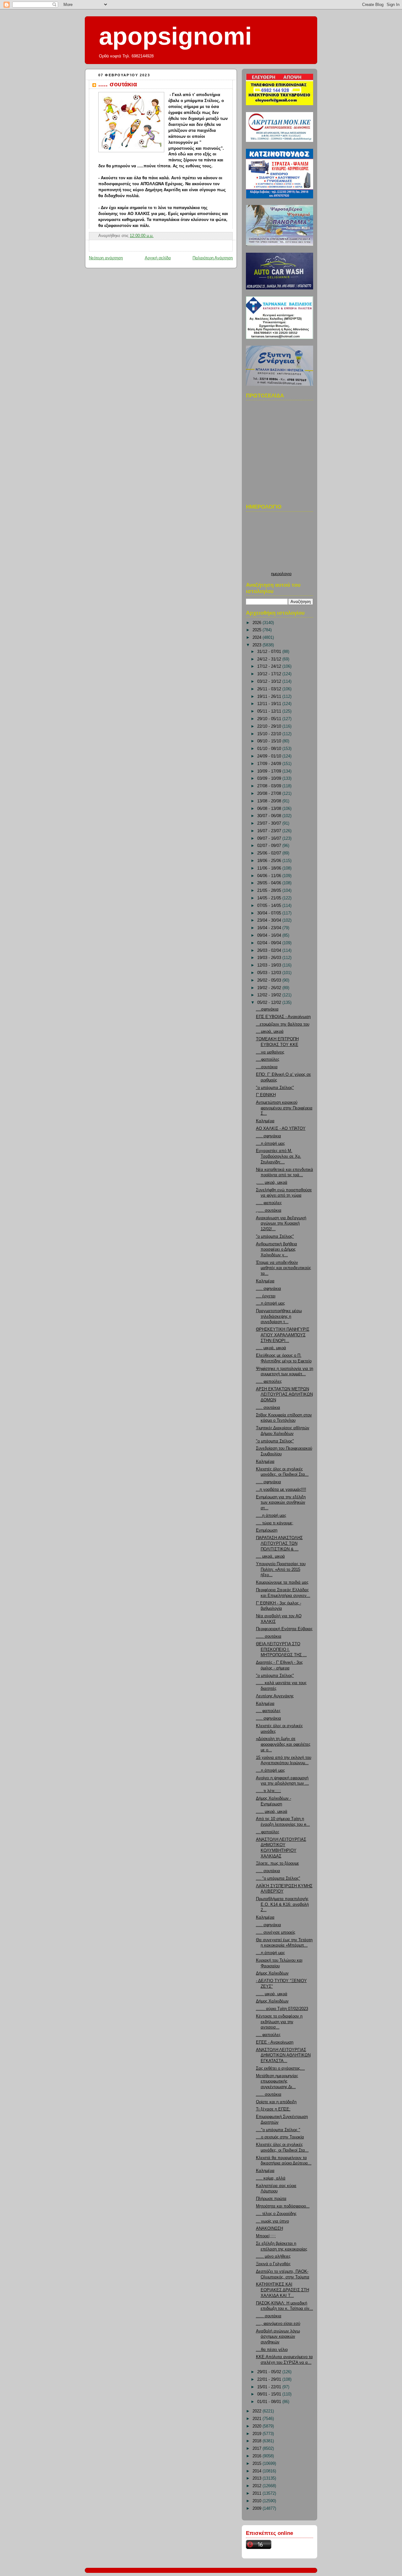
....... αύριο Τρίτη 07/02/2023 (282, 2009)
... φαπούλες (268, 1832)
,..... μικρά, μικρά (272, 1183)
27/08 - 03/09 (270, 786)
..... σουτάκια (118, 84)
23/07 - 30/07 (270, 823)
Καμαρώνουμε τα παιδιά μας (282, 1582)
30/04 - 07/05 (270, 913)
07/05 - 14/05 (270, 906)
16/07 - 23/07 (270, 831)
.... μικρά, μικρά (270, 1556)
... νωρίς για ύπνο (272, 2221)
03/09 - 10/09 (270, 779)
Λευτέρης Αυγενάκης (275, 1696)
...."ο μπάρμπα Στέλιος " (278, 2130)
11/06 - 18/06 (270, 868)
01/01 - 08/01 (270, 2402)
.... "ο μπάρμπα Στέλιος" (278, 1878)
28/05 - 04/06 (270, 883)
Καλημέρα (265, 1121)
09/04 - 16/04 (270, 935)
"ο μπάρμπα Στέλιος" (275, 1088)
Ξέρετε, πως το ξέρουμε (277, 1863)
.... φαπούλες (268, 1711)
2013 (258, 2478)
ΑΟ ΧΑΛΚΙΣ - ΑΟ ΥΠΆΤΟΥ (281, 1129)
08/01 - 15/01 (270, 2394)
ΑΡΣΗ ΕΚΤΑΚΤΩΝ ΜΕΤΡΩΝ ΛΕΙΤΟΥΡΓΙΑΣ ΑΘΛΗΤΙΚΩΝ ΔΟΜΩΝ (284, 1395)
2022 (258, 2411)
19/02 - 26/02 (270, 988)
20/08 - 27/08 (270, 794)
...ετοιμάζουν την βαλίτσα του (283, 1024)
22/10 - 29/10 (270, 726)
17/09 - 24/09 (270, 764)
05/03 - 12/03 (270, 973)
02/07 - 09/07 (270, 846)
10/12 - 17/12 (270, 674)
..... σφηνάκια (269, 1136)
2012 (258, 2486)
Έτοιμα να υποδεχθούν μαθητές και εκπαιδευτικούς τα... (283, 1268)
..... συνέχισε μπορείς (276, 1932)
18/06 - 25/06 (270, 861)
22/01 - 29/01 (270, 2379)
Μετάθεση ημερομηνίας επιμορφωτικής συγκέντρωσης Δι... (277, 2081)
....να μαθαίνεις (270, 1052)
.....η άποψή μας (271, 1516)
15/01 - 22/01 (270, 2387)
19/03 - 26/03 (270, 958)
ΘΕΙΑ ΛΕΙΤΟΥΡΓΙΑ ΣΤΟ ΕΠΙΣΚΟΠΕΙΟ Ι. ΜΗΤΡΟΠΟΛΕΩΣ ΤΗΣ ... (281, 1649)
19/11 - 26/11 (270, 697)
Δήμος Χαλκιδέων (272, 1973)
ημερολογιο (281, 574)
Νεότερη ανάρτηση (106, 258)
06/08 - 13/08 (270, 809)
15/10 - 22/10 (270, 734)
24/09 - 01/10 (270, 756)
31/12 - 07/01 (270, 652)
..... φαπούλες (269, 1203)
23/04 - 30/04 (270, 920)
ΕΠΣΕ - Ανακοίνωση (275, 2042)
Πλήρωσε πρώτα (271, 2199)
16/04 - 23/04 (270, 928)
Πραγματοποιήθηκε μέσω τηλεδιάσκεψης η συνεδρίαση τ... (279, 1316)
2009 (258, 2509)
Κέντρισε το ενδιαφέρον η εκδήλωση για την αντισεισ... (279, 2022)
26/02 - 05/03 (270, 980)
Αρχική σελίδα (158, 258)
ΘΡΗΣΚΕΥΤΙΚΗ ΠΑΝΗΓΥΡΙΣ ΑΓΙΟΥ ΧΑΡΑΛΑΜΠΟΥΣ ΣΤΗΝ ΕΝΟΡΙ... (283, 1335)
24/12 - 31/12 (270, 659)
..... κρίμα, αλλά (271, 2178)
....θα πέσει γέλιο (272, 2350)
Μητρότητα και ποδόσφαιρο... (283, 2206)
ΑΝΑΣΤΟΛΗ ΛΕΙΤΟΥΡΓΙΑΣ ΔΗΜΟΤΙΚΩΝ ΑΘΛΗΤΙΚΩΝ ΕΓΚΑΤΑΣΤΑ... (283, 2055)
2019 (258, 2434)
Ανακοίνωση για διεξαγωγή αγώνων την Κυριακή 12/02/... (281, 1223)
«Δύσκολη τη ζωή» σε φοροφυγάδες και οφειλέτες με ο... (283, 1744)
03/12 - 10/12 (270, 682)
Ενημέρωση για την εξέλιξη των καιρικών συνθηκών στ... (281, 1503)
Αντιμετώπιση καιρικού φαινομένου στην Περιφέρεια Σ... (284, 1108)
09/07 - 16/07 (270, 838)
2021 (258, 2419)
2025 (258, 630)
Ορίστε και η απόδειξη (276, 2102)
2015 (258, 2464)
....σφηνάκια (267, 1009)
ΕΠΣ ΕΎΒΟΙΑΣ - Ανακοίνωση (283, 1017)
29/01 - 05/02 (270, 2372)
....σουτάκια (267, 1067)
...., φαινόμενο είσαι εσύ (278, 2324)
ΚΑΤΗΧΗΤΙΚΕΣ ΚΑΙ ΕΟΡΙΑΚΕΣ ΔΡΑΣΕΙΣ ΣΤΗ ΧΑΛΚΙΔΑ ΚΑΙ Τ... (282, 2290)
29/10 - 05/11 (270, 719)
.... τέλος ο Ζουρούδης (276, 2214)
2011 (258, 2493)
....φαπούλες (268, 1059)
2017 (258, 2449)
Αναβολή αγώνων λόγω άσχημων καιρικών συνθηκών (278, 2337)
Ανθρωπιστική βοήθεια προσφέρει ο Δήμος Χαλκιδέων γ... (277, 1250)
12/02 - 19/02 (270, 995)
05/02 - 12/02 (270, 1003)
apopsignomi (175, 36)
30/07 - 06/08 (270, 816)
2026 (258, 623)
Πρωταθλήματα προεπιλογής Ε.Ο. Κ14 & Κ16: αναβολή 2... (282, 1904)
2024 (258, 638)
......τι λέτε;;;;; (269, 1791)
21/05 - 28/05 (270, 891)
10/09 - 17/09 (270, 771)
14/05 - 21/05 (270, 898)
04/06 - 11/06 (270, 876)
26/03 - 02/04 (270, 951)
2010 (258, 2501)
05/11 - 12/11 (270, 711)
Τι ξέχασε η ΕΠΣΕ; (273, 2109)
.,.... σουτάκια (269, 1210)
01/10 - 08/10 (270, 749)
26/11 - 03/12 (270, 689)
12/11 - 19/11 (270, 704)
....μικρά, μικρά (270, 1032)
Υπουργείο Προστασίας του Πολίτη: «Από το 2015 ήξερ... (281, 1569)
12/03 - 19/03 (270, 965)
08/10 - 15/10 (270, 741)
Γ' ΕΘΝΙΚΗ (266, 1095)
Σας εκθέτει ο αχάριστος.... (280, 2068)
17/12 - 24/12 (270, 666)
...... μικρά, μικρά (272, 1812)
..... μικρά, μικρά (271, 1348)
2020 (258, 2426)
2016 (258, 2456)
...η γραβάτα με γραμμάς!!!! (281, 1490)
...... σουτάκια (269, 1636)
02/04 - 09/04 (270, 943)
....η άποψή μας (270, 1144)
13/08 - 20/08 (270, 801)
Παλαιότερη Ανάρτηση (213, 258)
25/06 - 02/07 (270, 853)
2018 (258, 2441)
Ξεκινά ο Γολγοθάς (273, 2264)
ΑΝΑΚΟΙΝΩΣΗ (269, 2228)
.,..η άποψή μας (270, 1303)
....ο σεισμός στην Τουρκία (280, 2137)
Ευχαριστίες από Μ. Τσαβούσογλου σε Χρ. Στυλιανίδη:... (279, 1156)
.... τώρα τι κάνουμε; (275, 1523)
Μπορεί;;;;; (266, 2236)
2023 (258, 645)
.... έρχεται (266, 1296)
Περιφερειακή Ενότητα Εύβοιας (284, 1629)
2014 (258, 2471)
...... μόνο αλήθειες (273, 2256)
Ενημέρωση (267, 1530)
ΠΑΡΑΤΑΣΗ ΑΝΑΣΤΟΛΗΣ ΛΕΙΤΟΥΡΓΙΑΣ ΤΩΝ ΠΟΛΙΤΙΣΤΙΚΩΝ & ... (279, 1543)
